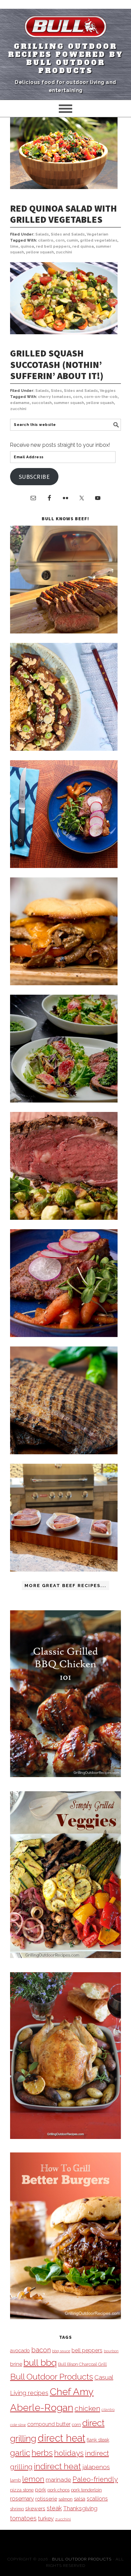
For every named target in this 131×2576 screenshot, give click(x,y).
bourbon (111, 2351)
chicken (87, 2408)
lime (14, 246)
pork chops (58, 2490)
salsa (80, 2499)
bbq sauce (61, 2351)
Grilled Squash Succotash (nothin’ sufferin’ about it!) (57, 364)
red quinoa (83, 246)
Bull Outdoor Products (52, 2377)
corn (60, 240)
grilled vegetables (99, 240)
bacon (41, 2350)
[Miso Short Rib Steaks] (64, 866)
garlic (20, 2453)
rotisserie (46, 2499)
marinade (58, 2479)
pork (40, 2490)
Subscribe (34, 477)
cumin (72, 240)
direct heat (61, 2438)
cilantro (46, 240)
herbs (42, 2453)
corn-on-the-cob (101, 397)
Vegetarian (97, 234)
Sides (56, 391)
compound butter (49, 2424)
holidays (69, 2453)
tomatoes (23, 2518)
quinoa (27, 246)
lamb (15, 2480)
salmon (65, 2499)
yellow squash (40, 252)
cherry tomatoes (54, 397)
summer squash (69, 403)
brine (16, 2364)
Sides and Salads (68, 234)
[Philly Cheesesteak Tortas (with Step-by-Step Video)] (64, 983)
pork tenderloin (86, 2490)
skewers (35, 2508)
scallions (97, 2499)
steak (54, 2508)
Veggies (108, 391)
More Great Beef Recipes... (65, 1586)
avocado (20, 2350)
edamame (20, 403)
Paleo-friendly (95, 2479)
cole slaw (18, 2425)
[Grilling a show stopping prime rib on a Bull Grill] (64, 1218)
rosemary (22, 2499)
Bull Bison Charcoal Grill (82, 2364)
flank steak (98, 2440)
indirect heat (57, 2466)
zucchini (64, 252)
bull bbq (40, 2363)
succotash (42, 403)
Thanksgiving (80, 2508)
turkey (46, 2518)
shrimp (17, 2509)
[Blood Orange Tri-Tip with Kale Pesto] (64, 1101)
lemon (33, 2479)
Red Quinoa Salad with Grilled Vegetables (63, 214)
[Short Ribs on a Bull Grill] (64, 1335)
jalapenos (96, 2467)
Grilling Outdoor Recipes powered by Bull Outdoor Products (66, 59)
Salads (42, 234)
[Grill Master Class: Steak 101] (64, 1570)
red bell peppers (53, 246)
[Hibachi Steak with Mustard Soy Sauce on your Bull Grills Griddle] (64, 749)
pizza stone (22, 2490)
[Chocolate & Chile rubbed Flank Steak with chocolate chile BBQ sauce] (64, 1452)
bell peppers (87, 2350)
